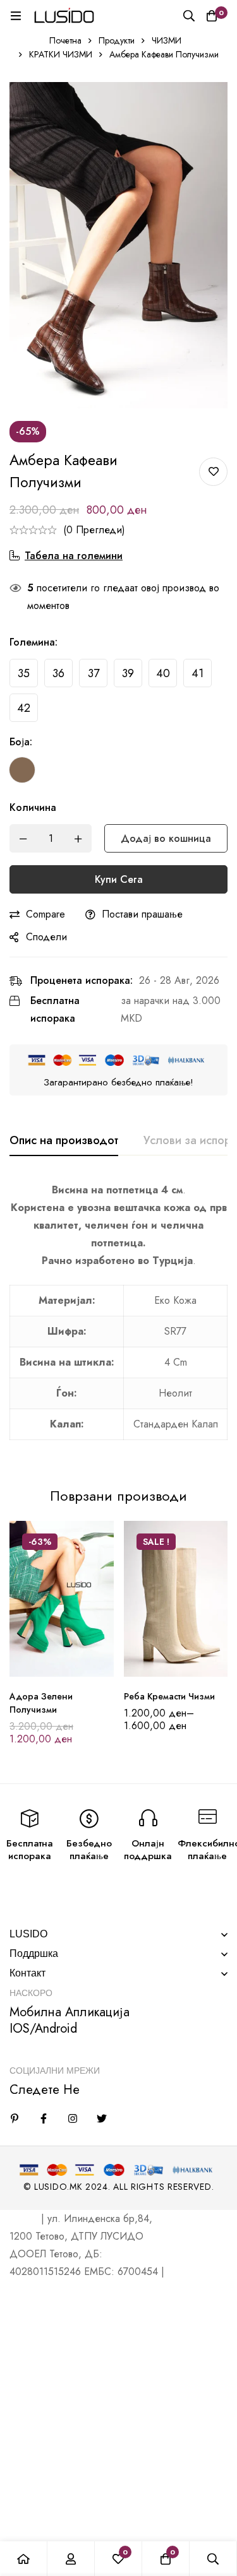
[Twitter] (102, 2118)
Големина (33, 642)
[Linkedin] (15, 2118)
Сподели (46, 937)
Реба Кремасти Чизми (169, 1696)
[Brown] (22, 770)
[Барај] (189, 16)
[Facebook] (44, 2118)
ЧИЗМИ (167, 40)
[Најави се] (71, 2559)
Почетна (65, 40)
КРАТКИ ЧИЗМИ (61, 54)
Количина (33, 807)
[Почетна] (24, 2559)
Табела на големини (74, 556)
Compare (46, 914)
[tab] (64, 1141)
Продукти (117, 40)
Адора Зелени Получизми (41, 1703)
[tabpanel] (118, 1318)
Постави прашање (142, 914)
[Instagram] (73, 2118)
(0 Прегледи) (94, 530)
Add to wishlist (213, 472)
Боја (21, 742)
